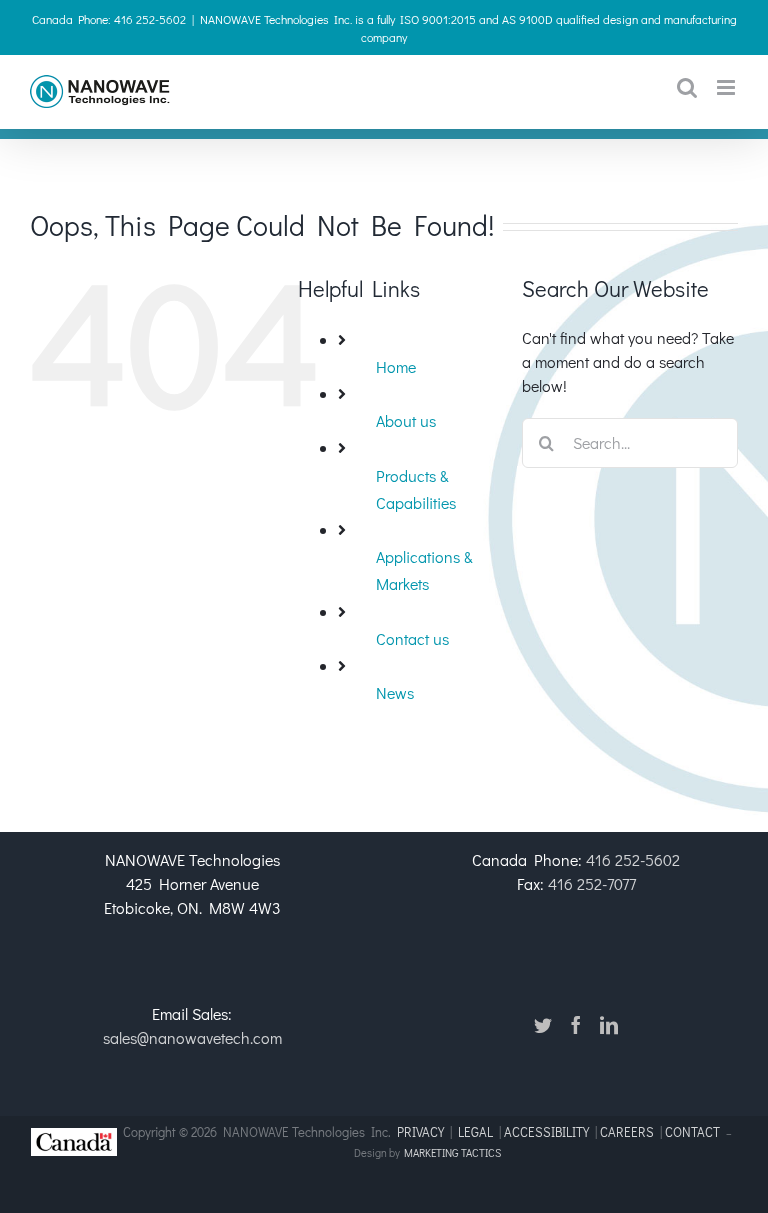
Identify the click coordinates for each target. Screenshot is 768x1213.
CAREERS (627, 1131)
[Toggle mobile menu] (727, 87)
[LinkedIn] (609, 1025)
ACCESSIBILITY (546, 1131)
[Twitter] (543, 1025)
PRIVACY (420, 1131)
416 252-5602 (633, 859)
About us (406, 420)
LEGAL (475, 1131)
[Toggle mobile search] (687, 87)
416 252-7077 (592, 883)
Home (396, 366)
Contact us (412, 638)
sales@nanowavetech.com (192, 1037)
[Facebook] (576, 1025)
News (395, 692)
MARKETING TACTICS (452, 1153)
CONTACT (694, 1131)
